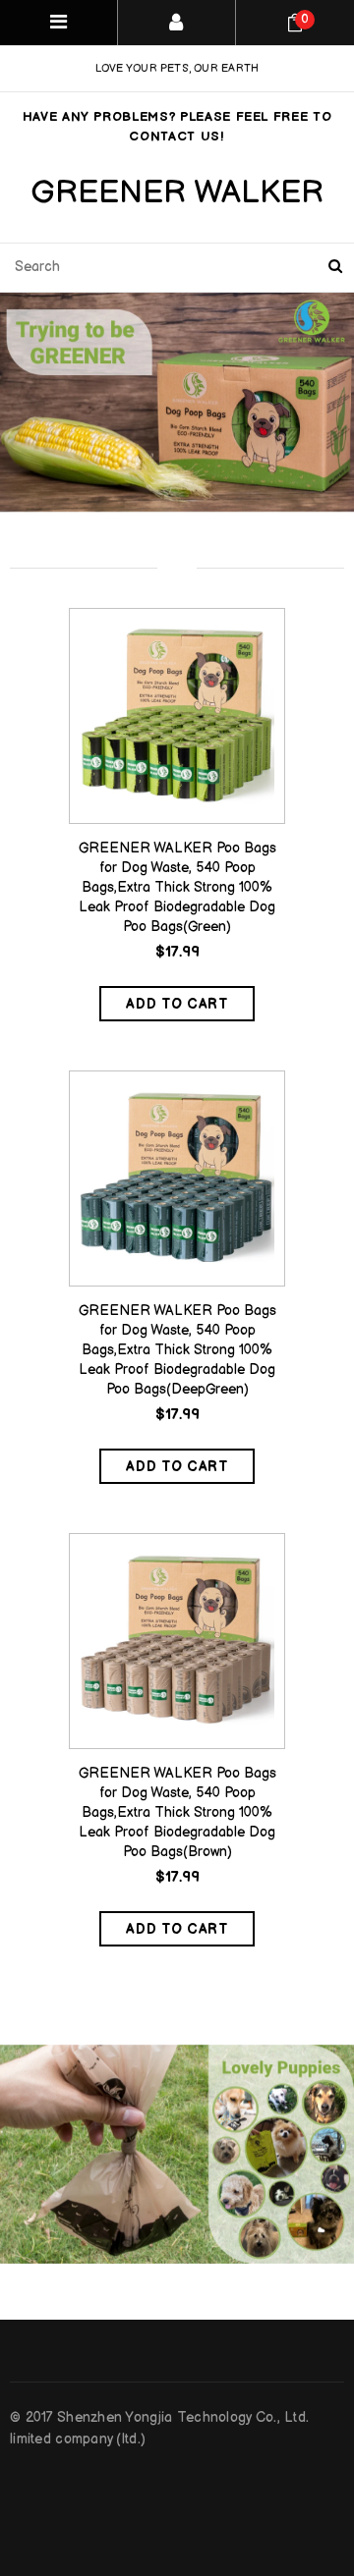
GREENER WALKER (177, 193)
